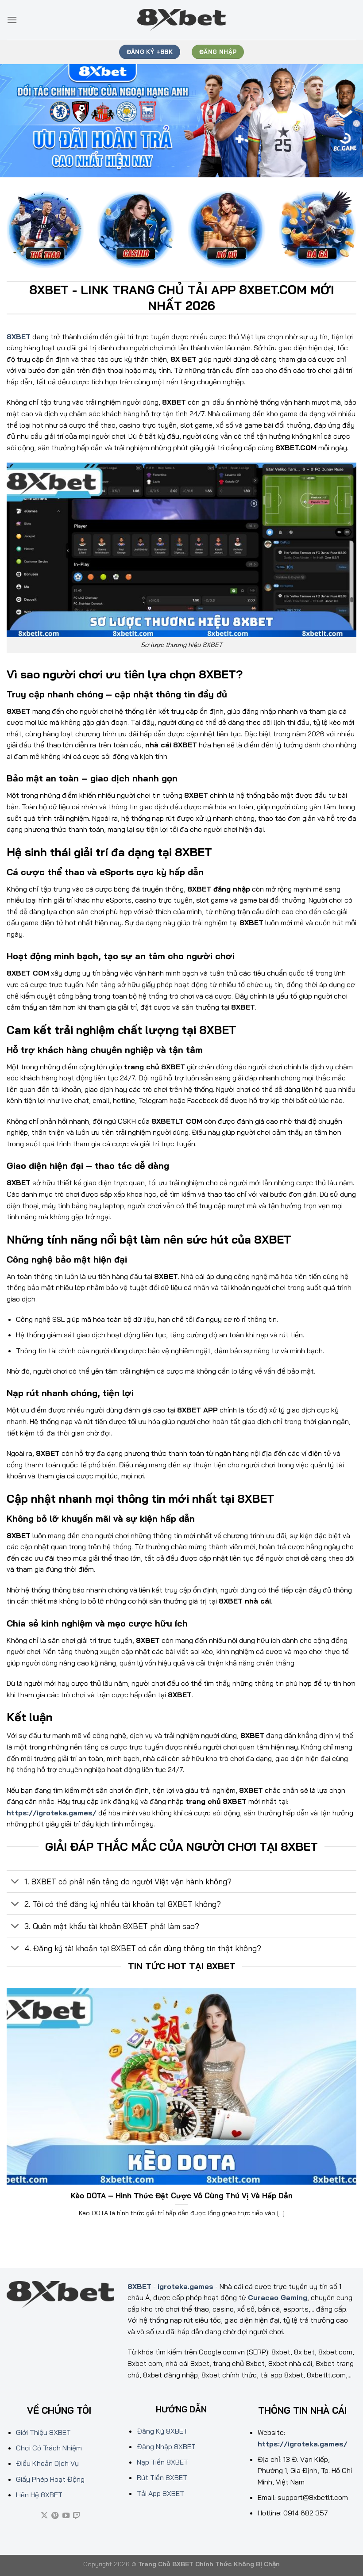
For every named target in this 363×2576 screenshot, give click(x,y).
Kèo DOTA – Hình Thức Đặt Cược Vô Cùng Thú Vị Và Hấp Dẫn (182, 2195)
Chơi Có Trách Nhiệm (49, 2448)
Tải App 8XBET (160, 2493)
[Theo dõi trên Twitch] (77, 2516)
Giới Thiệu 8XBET (43, 2432)
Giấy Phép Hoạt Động (50, 2479)
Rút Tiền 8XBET (162, 2477)
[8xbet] (181, 20)
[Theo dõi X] (44, 2516)
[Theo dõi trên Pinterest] (55, 2516)
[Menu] (12, 20)
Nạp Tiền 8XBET (162, 2462)
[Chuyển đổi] (15, 1882)
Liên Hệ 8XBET (39, 2495)
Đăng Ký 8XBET (162, 2431)
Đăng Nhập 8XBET (166, 2446)
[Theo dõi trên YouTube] (66, 2516)
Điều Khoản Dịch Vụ (47, 2463)
